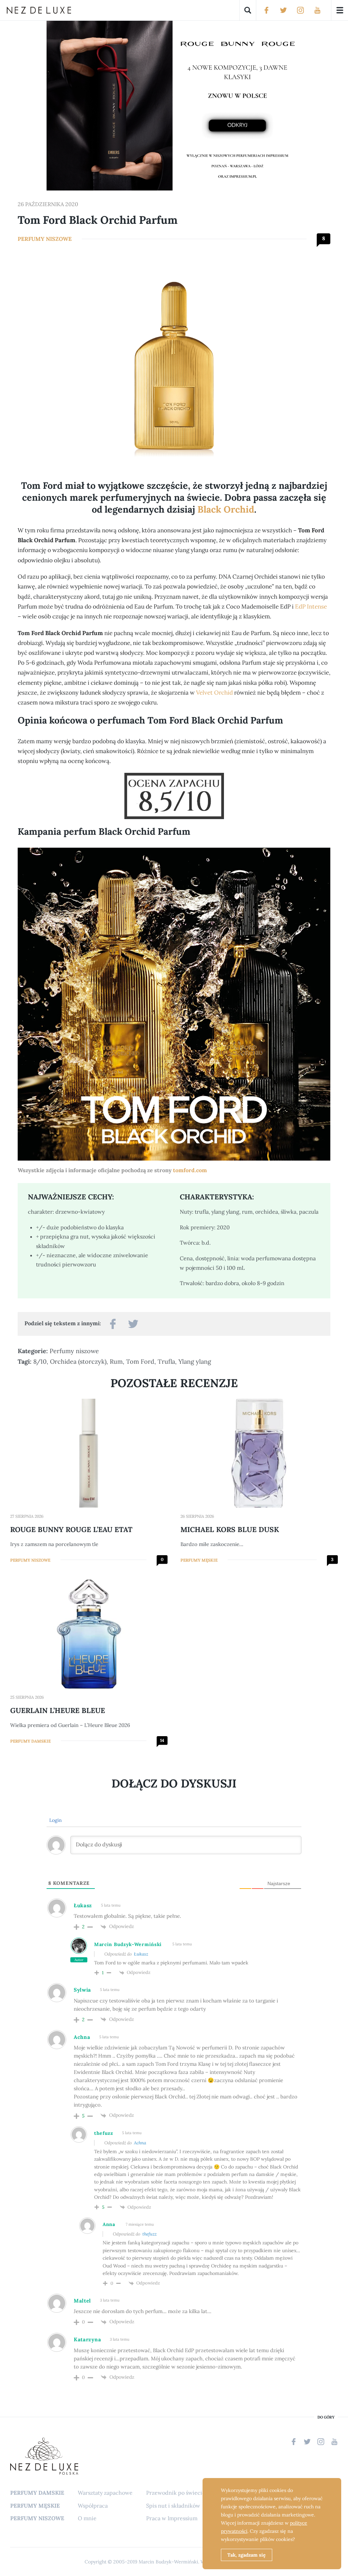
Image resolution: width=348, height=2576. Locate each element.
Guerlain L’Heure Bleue (58, 1710)
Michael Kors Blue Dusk (230, 1530)
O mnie (87, 2518)
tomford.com (190, 1170)
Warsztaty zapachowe (105, 2493)
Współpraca (93, 2506)
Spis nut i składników (173, 2506)
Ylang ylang (195, 1361)
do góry (326, 2417)
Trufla (166, 1361)
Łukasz (141, 1954)
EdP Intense (311, 606)
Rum (116, 1361)
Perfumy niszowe (45, 239)
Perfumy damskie (30, 1741)
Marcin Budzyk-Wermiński (128, 1944)
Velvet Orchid (214, 693)
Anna (109, 2224)
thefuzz (150, 2234)
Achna (140, 2143)
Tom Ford (140, 1361)
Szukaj (248, 10)
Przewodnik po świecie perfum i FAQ (193, 2493)
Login (55, 1820)
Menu (340, 10)
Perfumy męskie (199, 1560)
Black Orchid (226, 509)
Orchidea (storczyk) (78, 1361)
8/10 (40, 1361)
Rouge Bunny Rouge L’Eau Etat (71, 1530)
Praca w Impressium (172, 2518)
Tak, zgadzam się (247, 2555)
